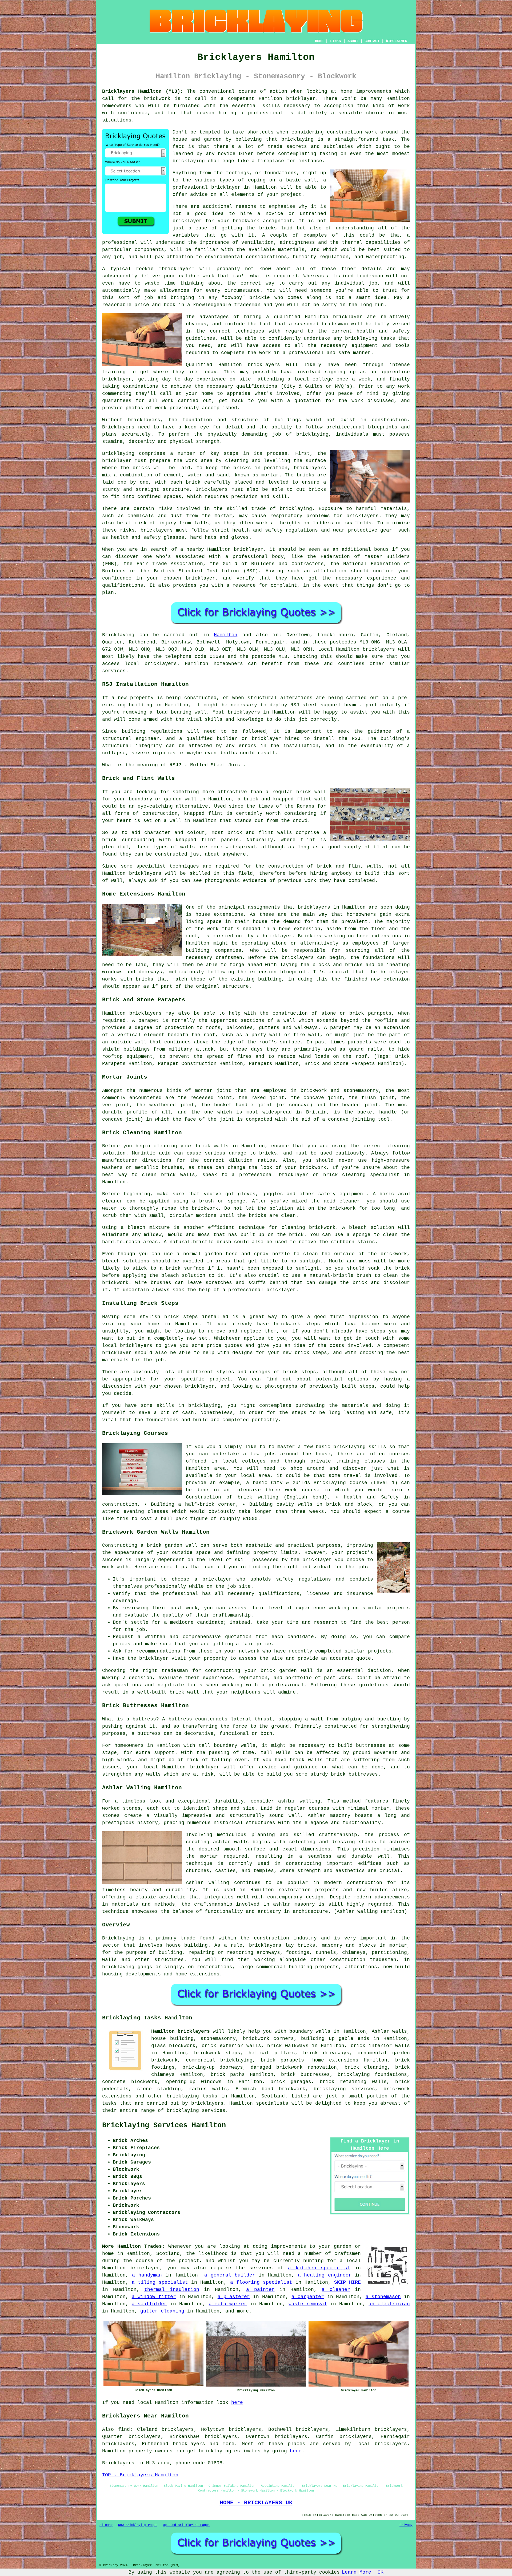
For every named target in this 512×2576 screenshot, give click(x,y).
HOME (319, 41)
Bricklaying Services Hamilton (164, 2125)
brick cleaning (366, 2067)
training (114, 372)
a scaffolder (149, 2304)
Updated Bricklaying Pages (186, 2525)
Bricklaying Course (340, 1483)
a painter (260, 2290)
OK (381, 2572)
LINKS (335, 41)
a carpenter (308, 2297)
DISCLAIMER (397, 41)
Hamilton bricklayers (181, 2031)
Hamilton (226, 635)
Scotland (273, 2096)
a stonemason (383, 2297)
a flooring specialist (261, 2282)
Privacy (406, 2525)
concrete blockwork (130, 2082)
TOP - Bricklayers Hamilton (140, 2475)
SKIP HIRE (347, 2282)
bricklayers (144, 420)
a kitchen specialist (319, 2268)
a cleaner (336, 2290)
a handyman (147, 2275)
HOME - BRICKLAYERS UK (256, 2503)
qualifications (257, 386)
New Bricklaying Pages (138, 2525)
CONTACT (372, 41)
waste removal (308, 2304)
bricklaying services (344, 2089)
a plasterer (234, 2297)
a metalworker (228, 2304)
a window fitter (154, 2297)
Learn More (357, 2572)
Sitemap (106, 2525)
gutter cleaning (162, 2311)
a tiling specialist (160, 2282)
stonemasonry (218, 2039)
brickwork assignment (262, 221)
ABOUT (353, 41)
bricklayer (301, 99)
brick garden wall (287, 1671)
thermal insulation (172, 2290)
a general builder (230, 2275)
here (237, 2403)
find (124, 2429)
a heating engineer (325, 2275)
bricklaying (297, 139)
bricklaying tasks (192, 2096)
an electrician (389, 2304)
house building (187, 1945)
